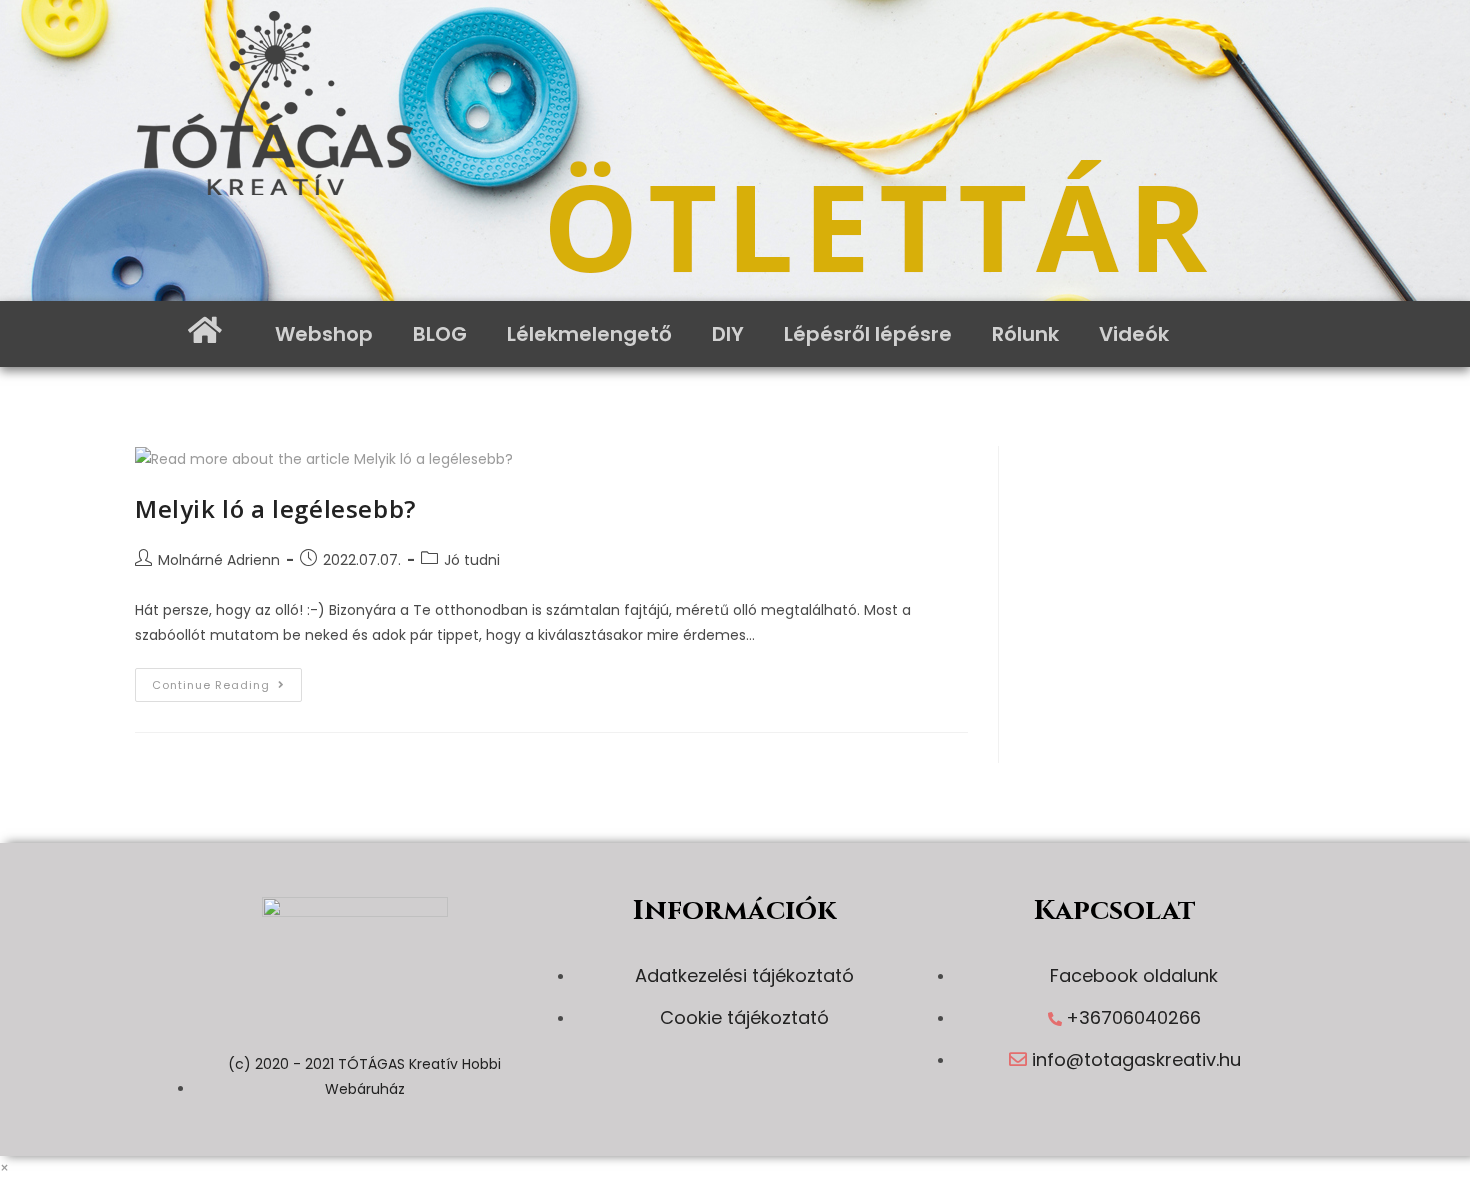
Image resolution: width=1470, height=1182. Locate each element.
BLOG (440, 334)
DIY (728, 334)
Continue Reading (227, 680)
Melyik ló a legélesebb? (275, 508)
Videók (1134, 334)
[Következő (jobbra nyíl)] (1435, 591)
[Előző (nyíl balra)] (35, 591)
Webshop (324, 334)
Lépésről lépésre (868, 334)
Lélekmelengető (589, 334)
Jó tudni (472, 560)
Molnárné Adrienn (219, 560)
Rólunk (1025, 334)
